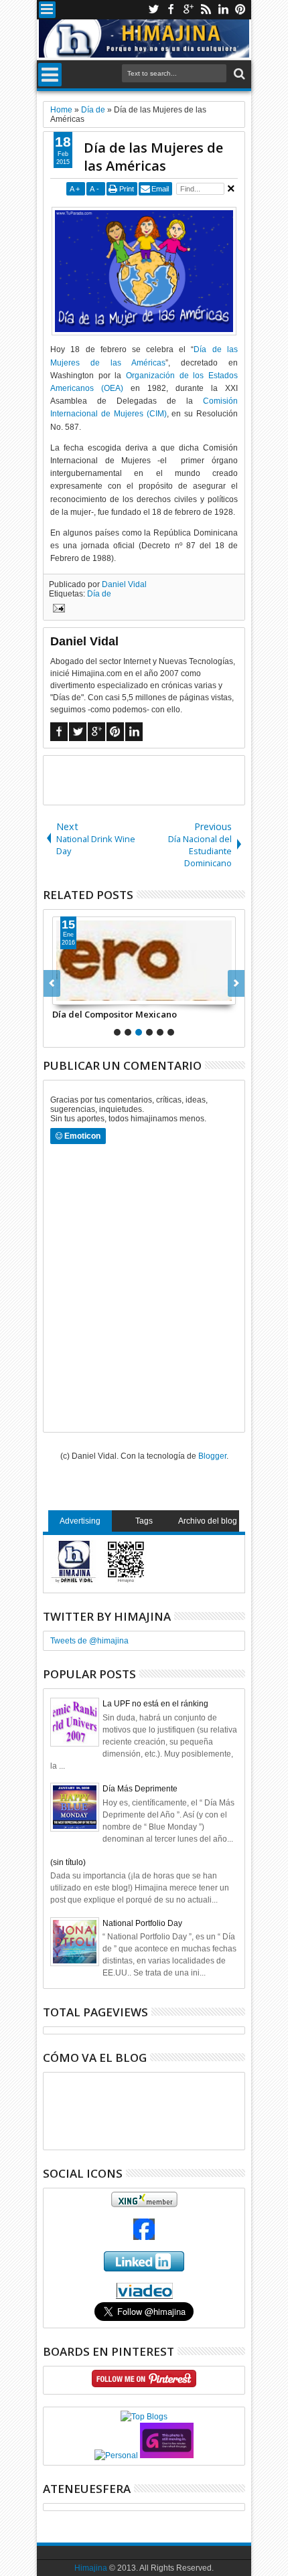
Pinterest (240, 10)
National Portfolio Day (142, 1923)
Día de (99, 594)
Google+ (188, 10)
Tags (144, 1521)
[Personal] (116, 2456)
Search (238, 74)
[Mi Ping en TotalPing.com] (167, 2456)
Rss (206, 10)
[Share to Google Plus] (92, 994)
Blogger (212, 1456)
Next (52, 983)
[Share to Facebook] (63, 994)
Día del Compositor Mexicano (115, 1014)
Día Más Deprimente (140, 1789)
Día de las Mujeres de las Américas (153, 157)
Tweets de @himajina (89, 1641)
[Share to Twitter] (78, 994)
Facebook (171, 10)
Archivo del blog (208, 1521)
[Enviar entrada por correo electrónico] (57, 610)
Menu (47, 10)
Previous (236, 983)
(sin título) (68, 1862)
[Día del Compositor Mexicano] (144, 961)
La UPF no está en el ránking (155, 1704)
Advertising (80, 1521)
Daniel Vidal (124, 584)
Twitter (153, 10)
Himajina (91, 2568)
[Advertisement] (165, 779)
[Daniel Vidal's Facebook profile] (144, 2237)
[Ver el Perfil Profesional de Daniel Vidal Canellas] (144, 2296)
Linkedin (223, 10)
